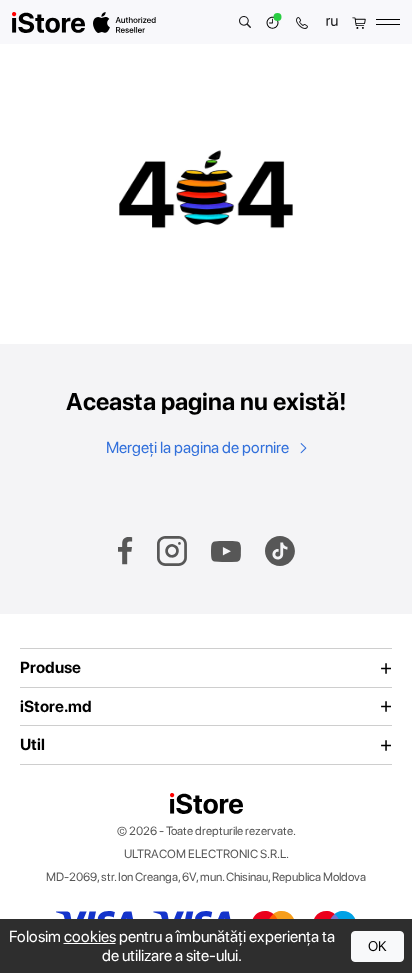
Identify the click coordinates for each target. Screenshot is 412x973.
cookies (90, 936)
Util (32, 745)
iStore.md (56, 707)
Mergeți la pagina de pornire (199, 447)
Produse (50, 668)
